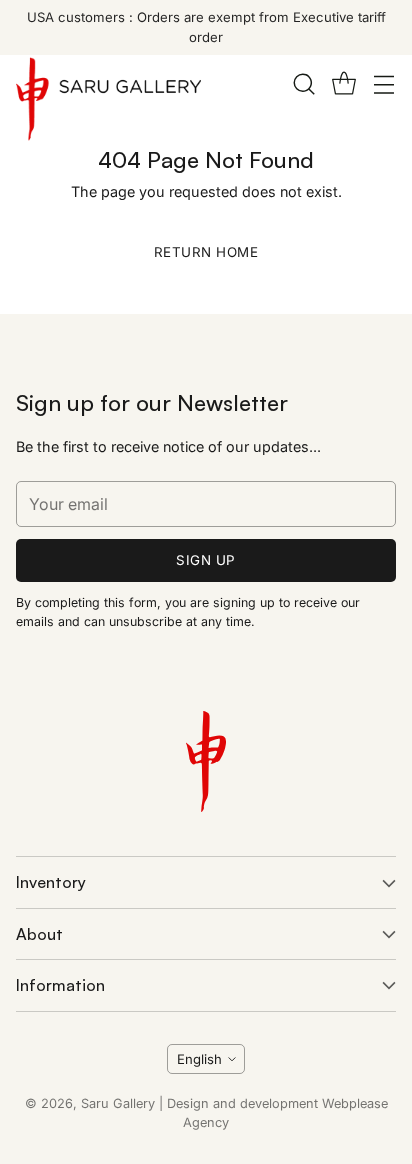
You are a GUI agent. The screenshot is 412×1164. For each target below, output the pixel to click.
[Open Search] (303, 83)
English (199, 1059)
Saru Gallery (118, 1103)
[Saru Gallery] (108, 103)
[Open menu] (383, 83)
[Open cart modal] (343, 83)
